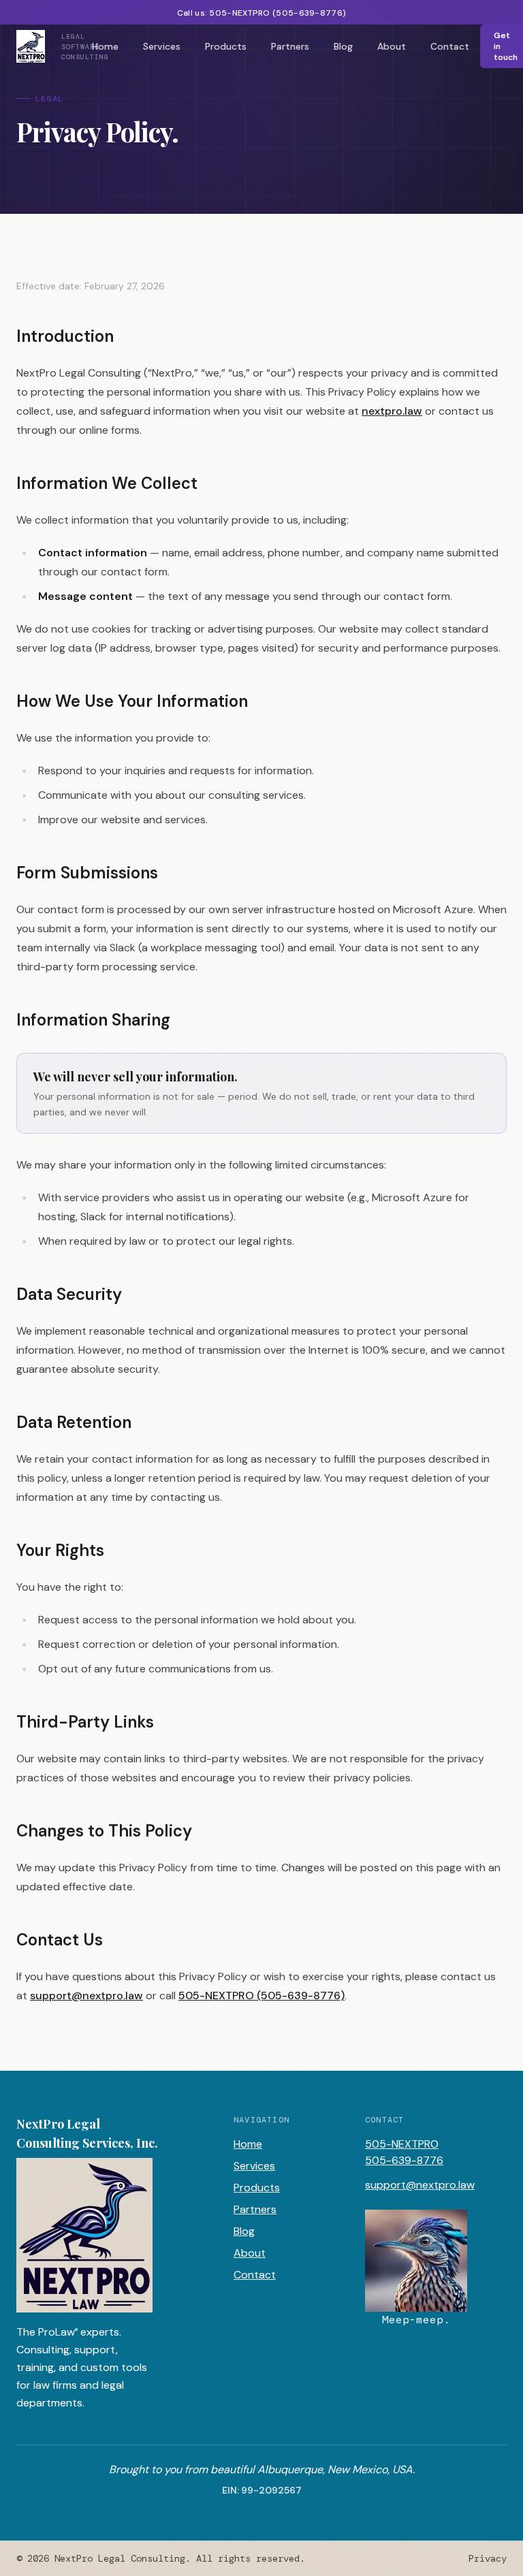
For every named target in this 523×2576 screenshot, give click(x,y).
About (392, 46)
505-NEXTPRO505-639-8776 (404, 2152)
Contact (450, 46)
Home (105, 46)
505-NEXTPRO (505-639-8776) (261, 1995)
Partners (290, 46)
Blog (343, 46)
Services (162, 46)
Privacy (488, 2558)
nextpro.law (392, 411)
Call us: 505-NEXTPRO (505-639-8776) (262, 13)
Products (226, 46)
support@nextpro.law (86, 1995)
